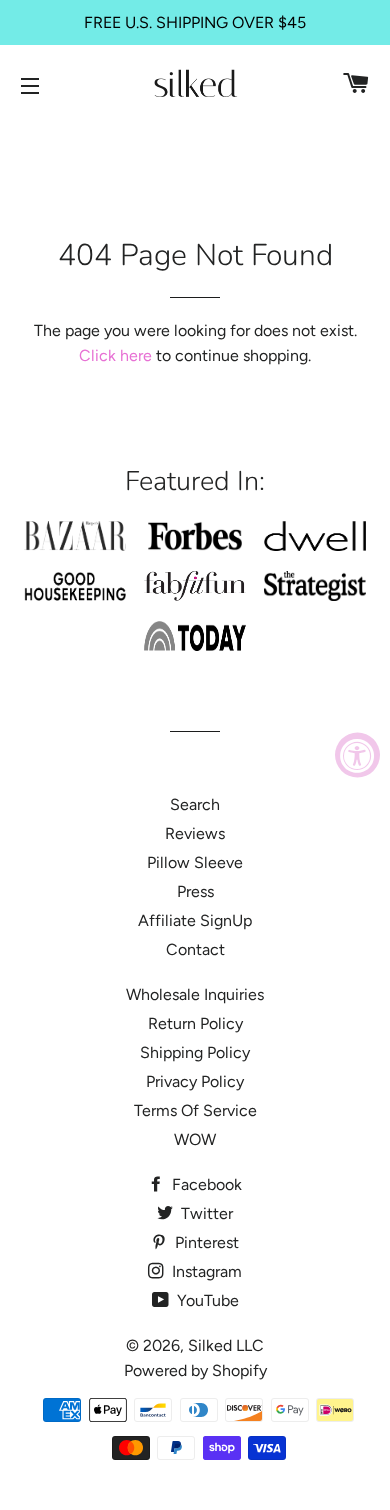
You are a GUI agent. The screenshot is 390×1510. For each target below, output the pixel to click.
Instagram (205, 1271)
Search (195, 804)
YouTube (206, 1300)
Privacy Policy (195, 1081)
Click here (115, 355)
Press (195, 891)
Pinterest (205, 1242)
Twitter (205, 1213)
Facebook (205, 1184)
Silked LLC (226, 1345)
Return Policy (195, 1023)
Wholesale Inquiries (195, 994)
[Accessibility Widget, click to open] (357, 755)
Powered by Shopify (195, 1370)
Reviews (195, 833)
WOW (195, 1139)
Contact (195, 949)
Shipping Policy (195, 1052)
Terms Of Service (195, 1110)
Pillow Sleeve (195, 862)
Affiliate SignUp (195, 920)
